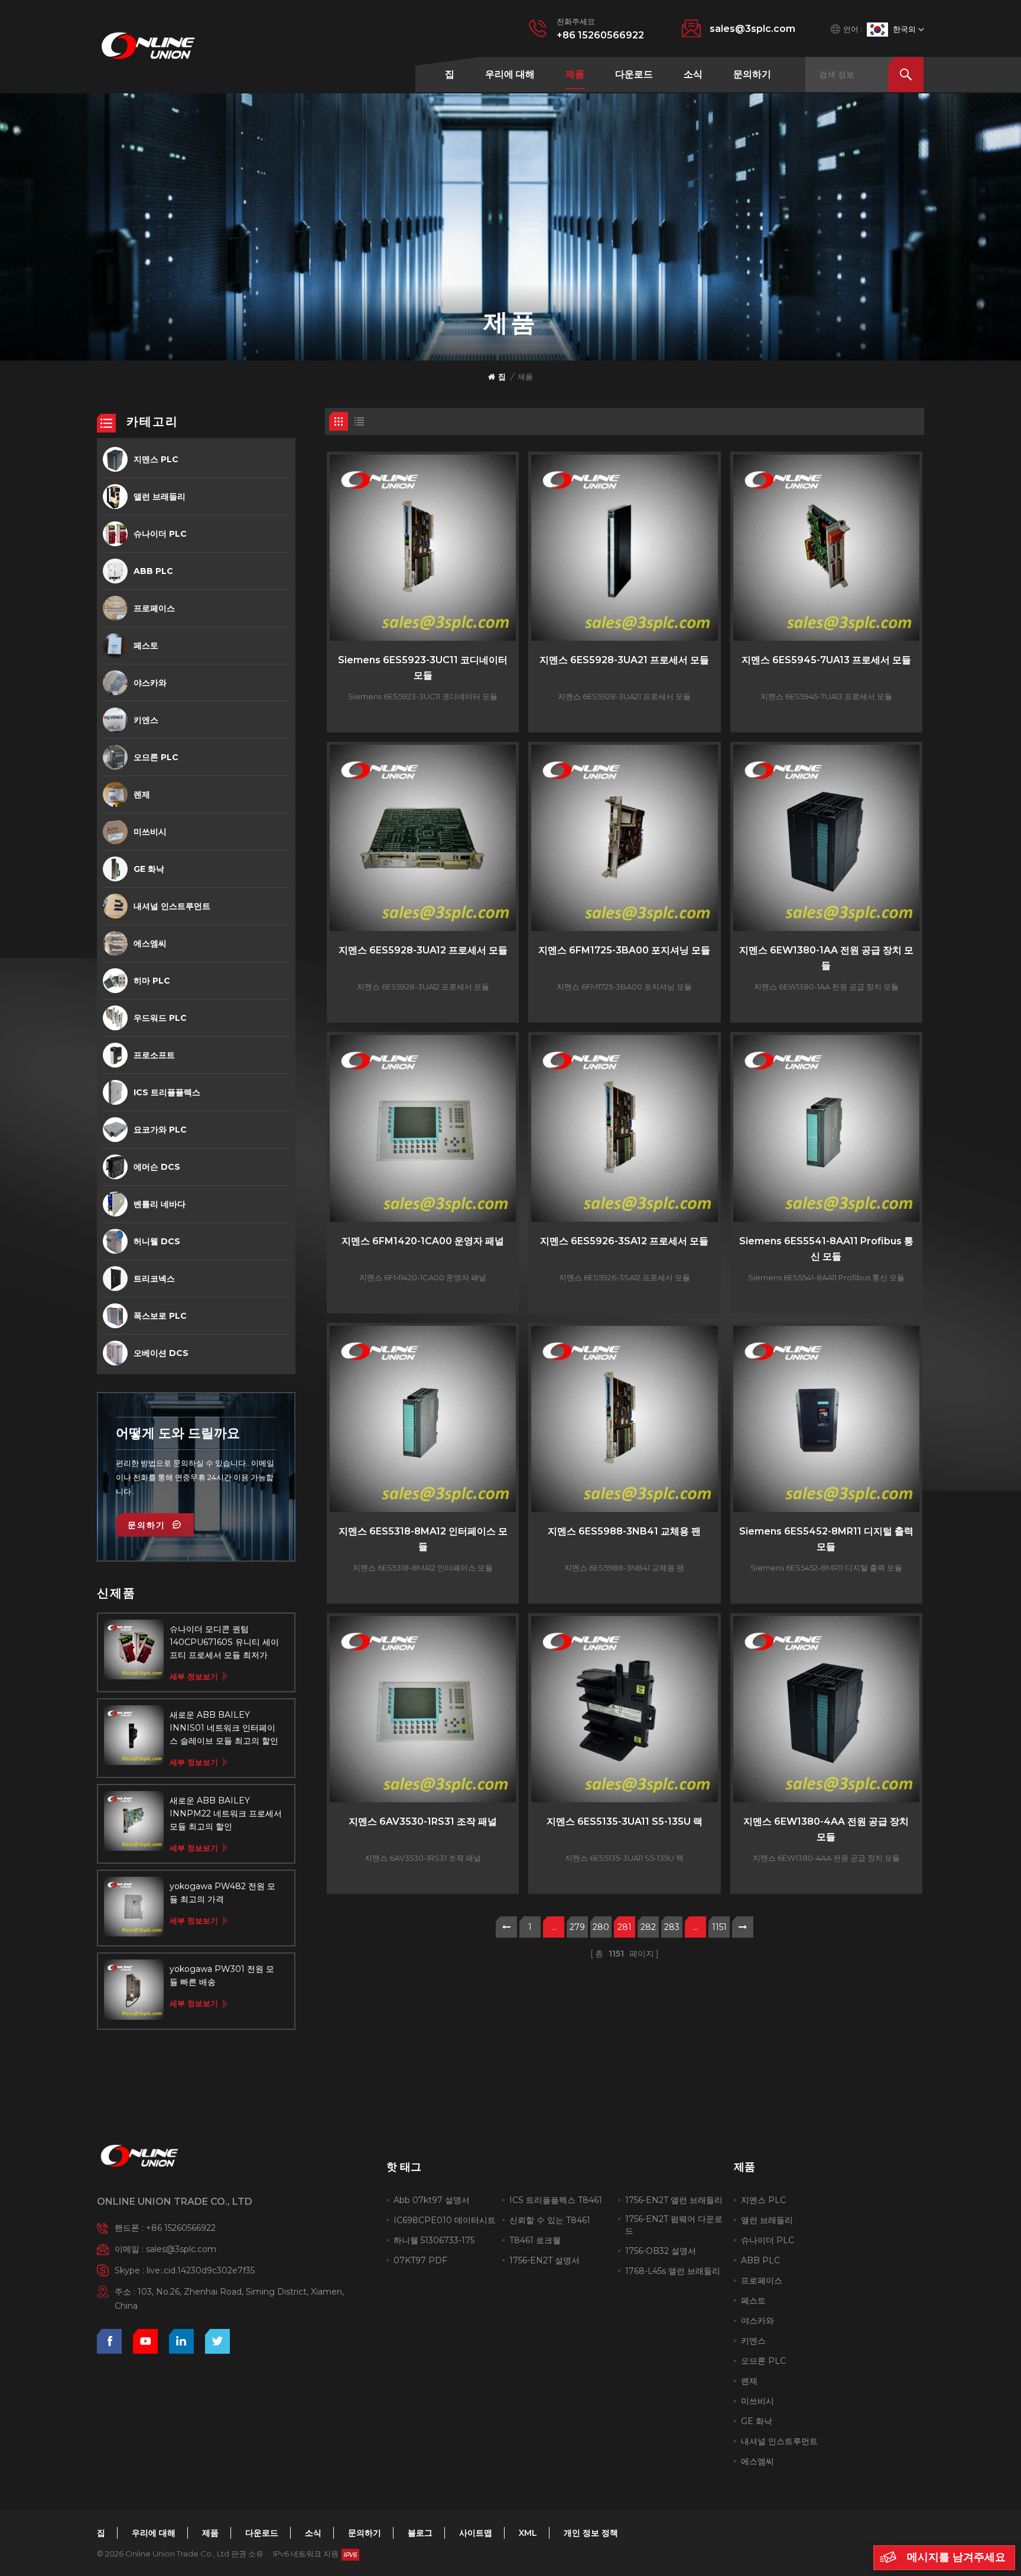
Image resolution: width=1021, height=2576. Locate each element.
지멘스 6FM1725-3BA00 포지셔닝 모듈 (624, 950)
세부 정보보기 (194, 1676)
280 (601, 1927)
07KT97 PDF (420, 2260)
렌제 (142, 794)
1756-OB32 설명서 (661, 2251)
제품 (575, 74)
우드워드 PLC (160, 1018)
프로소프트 (154, 1055)
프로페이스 (154, 608)
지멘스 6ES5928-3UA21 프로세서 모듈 (624, 660)
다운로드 (634, 74)
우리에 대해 (510, 74)
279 (577, 1927)
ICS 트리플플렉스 (167, 1092)
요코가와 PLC (160, 1130)
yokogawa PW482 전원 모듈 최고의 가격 (222, 1893)
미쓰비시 (150, 832)
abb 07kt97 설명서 (432, 2200)
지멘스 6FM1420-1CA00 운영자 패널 (423, 1241)
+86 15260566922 (600, 35)
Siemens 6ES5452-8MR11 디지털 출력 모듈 (826, 1539)
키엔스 (146, 720)
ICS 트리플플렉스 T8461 (556, 2200)
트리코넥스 (154, 1279)
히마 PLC (152, 981)
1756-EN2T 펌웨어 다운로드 (674, 2225)
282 (648, 1927)
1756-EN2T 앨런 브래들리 (674, 2200)
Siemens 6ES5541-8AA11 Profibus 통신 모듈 (826, 1249)
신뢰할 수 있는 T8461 (550, 2220)
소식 (693, 74)
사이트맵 (476, 2533)
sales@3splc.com (752, 29)
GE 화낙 (149, 869)
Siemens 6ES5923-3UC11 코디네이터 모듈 (423, 668)
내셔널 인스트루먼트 (172, 906)
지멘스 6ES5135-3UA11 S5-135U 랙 (625, 1821)
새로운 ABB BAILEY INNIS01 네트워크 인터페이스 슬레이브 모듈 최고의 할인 (224, 1728)
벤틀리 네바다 (160, 1204)
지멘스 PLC (156, 459)
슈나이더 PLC (160, 534)
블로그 (420, 2533)
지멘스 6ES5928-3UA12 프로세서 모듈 (423, 950)
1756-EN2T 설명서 (544, 2260)
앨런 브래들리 (160, 497)
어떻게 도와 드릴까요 (178, 1433)
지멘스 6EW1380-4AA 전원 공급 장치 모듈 (826, 1829)
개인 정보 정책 (591, 2533)
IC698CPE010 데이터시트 (445, 2220)
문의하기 (752, 74)
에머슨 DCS (157, 1167)
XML (528, 2533)
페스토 (146, 645)
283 (672, 1927)
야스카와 (150, 683)
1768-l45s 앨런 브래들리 (673, 2271)
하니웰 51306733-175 (434, 2240)
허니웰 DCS (157, 1241)
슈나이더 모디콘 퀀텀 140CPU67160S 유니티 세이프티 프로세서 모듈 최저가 (224, 1642)
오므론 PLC (156, 757)
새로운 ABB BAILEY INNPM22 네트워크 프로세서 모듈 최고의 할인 (226, 1813)
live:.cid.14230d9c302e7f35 (201, 2270)
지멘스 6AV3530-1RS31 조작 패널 (423, 1821)
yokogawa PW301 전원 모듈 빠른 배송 (222, 1975)
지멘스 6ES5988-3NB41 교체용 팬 (624, 1531)
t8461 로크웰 (535, 2240)
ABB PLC (153, 571)
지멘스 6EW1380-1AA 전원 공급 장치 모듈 (826, 958)
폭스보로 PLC (160, 1316)
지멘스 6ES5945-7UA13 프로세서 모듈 (826, 660)
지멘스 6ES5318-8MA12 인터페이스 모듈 (423, 1539)
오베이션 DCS (161, 1353)
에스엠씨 (150, 943)
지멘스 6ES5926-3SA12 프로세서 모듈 (624, 1241)
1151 (719, 1927)
